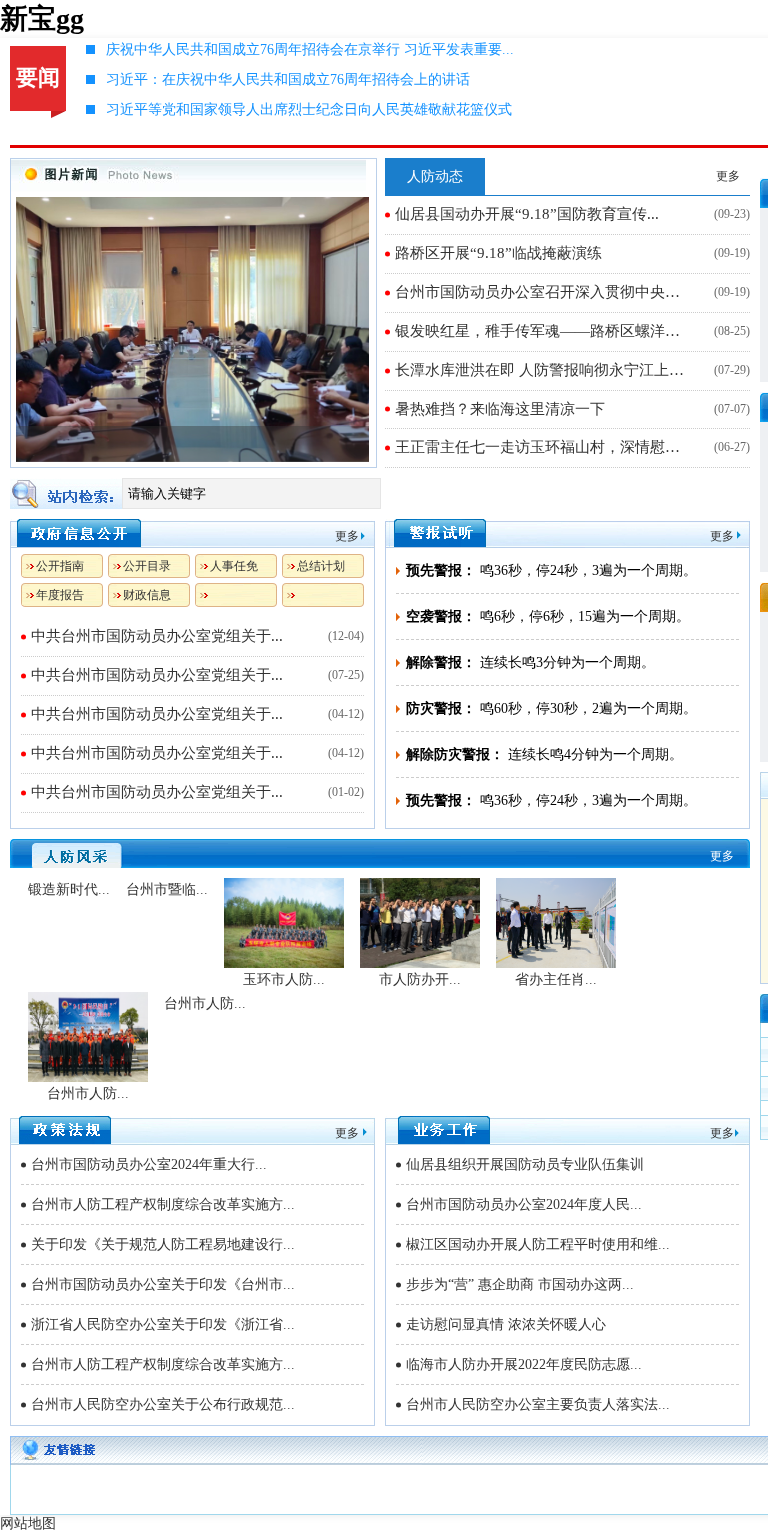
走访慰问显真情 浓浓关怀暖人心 (506, 1324)
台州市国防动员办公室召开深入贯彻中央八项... (544, 292)
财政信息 (147, 595)
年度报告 (60, 595)
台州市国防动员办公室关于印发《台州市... (163, 1284)
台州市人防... (88, 1093)
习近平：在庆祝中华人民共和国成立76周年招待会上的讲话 (288, 79)
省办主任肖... (556, 979)
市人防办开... (420, 979)
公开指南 (60, 566)
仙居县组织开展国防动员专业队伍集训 (525, 1164)
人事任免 (234, 566)
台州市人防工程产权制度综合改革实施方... (163, 1204)
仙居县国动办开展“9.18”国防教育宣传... (527, 214)
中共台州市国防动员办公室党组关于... (157, 636)
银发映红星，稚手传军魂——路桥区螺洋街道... (544, 331)
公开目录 (147, 566)
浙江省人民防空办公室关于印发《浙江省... (163, 1324)
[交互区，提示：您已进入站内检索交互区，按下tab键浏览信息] (380, 493)
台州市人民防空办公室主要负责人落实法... (538, 1404)
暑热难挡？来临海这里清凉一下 (500, 409)
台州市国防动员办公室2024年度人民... (524, 1204)
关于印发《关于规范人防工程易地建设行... (163, 1244)
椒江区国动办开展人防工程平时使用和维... (538, 1244)
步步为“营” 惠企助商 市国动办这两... (520, 1284)
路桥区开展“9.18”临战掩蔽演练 (498, 253)
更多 (728, 176)
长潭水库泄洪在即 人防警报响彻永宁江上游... (544, 370)
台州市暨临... (167, 889)
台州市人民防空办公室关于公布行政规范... (163, 1404)
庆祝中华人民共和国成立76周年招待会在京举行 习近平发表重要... (310, 49)
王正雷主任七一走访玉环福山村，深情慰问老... (544, 447)
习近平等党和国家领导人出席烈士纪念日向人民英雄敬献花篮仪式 (309, 109)
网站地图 (28, 1523)
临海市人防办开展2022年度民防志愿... (524, 1364)
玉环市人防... (284, 979)
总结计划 (321, 566)
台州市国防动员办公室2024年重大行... (149, 1164)
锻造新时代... (69, 889)
